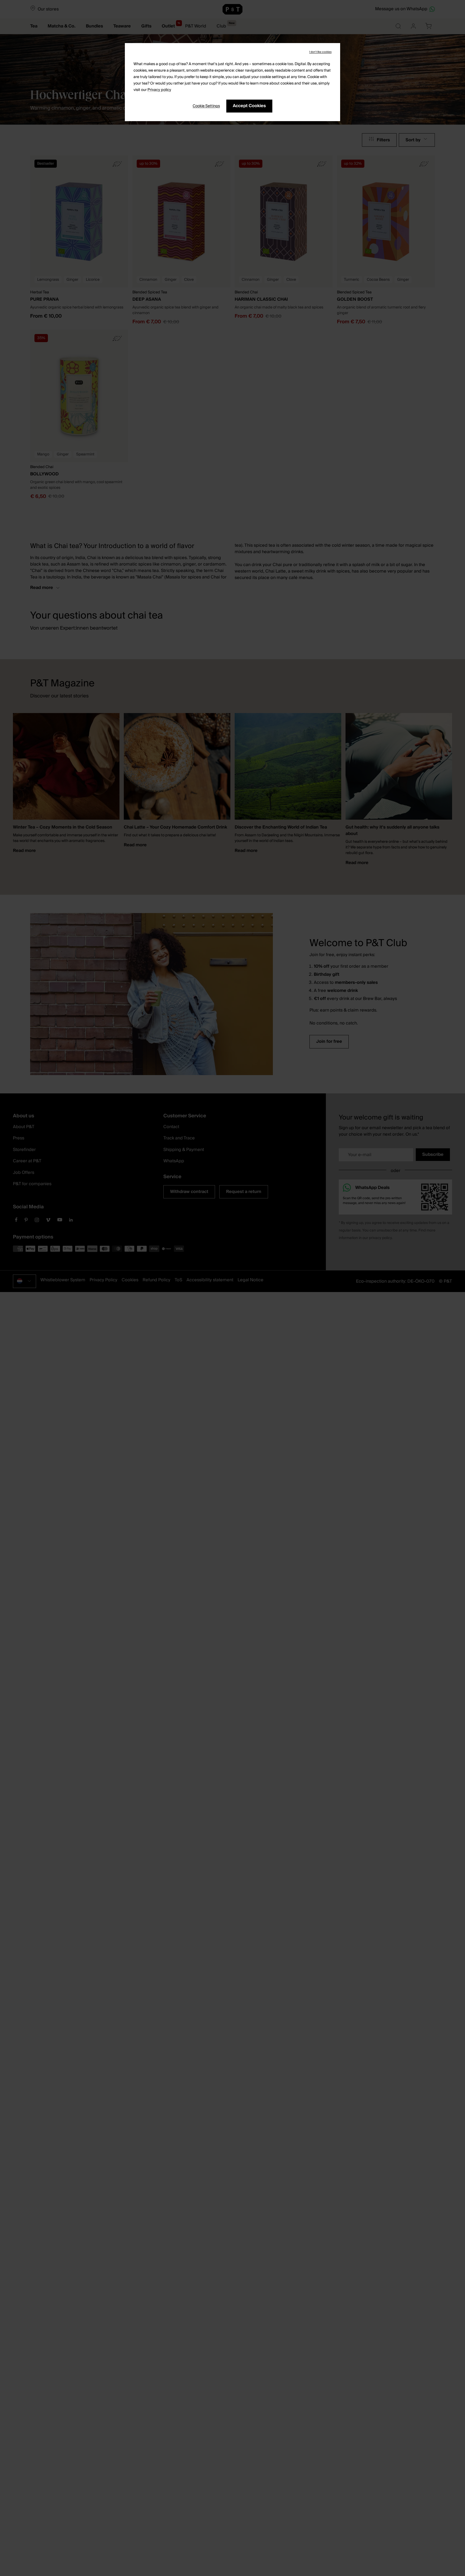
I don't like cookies (320, 52)
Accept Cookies (249, 106)
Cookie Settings (206, 106)
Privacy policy (159, 90)
